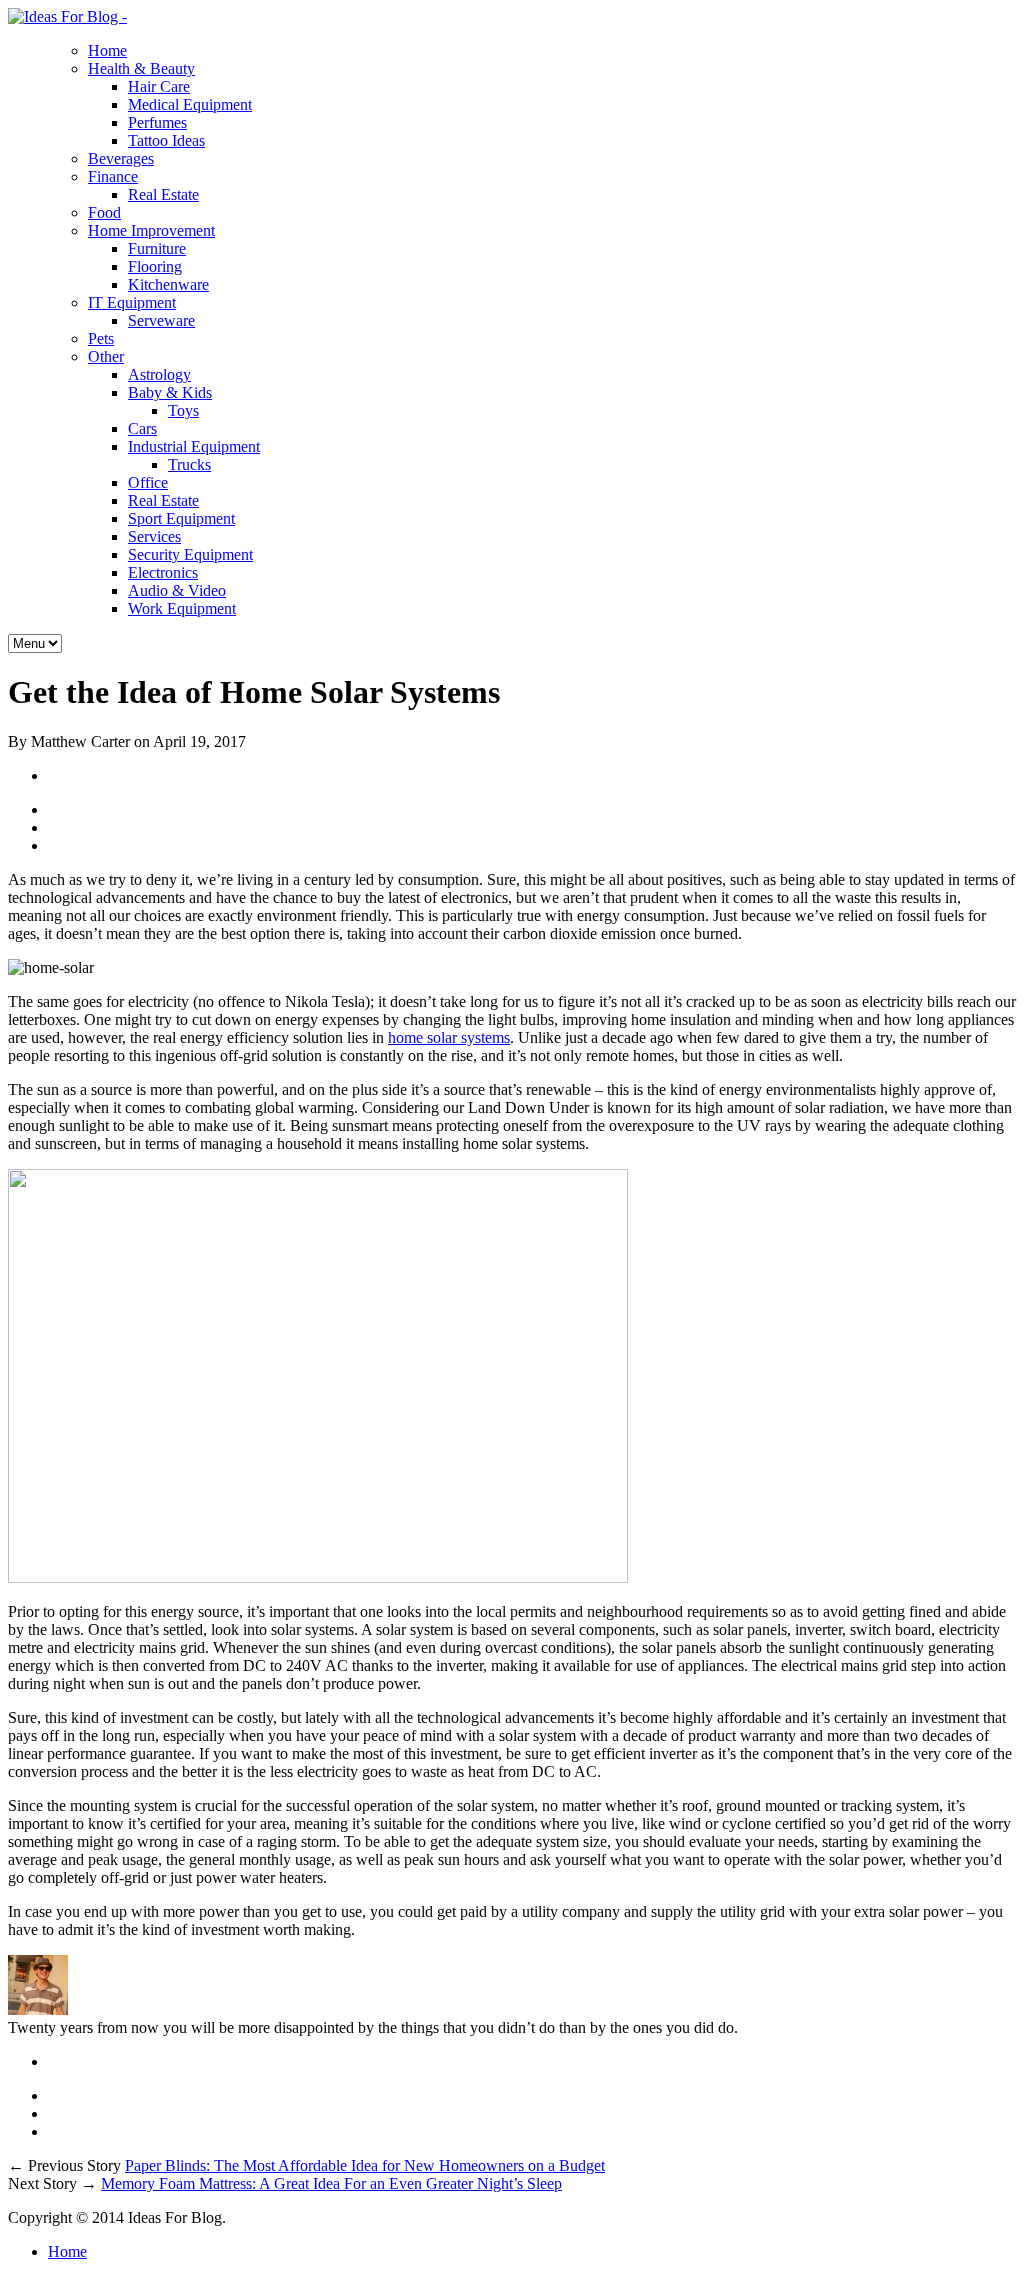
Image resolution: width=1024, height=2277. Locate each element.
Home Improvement (151, 230)
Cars (142, 428)
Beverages (121, 158)
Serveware (161, 320)
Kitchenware (168, 284)
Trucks (189, 464)
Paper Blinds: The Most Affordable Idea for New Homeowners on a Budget (365, 2165)
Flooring (155, 266)
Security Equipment (190, 554)
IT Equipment (132, 302)
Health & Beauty (141, 68)
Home (107, 50)
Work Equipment (182, 608)
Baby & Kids (170, 392)
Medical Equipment (190, 104)
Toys (183, 410)
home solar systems (449, 1037)
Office (148, 482)
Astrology (159, 374)
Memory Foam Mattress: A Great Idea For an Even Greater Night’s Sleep (331, 2183)
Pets (101, 338)
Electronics (163, 572)
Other (106, 356)
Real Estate (163, 194)
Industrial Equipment (194, 446)
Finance (113, 176)
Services (154, 536)
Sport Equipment (181, 518)
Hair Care (159, 86)
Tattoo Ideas (166, 140)
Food (104, 212)
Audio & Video (177, 590)
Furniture (157, 248)
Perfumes (157, 122)
